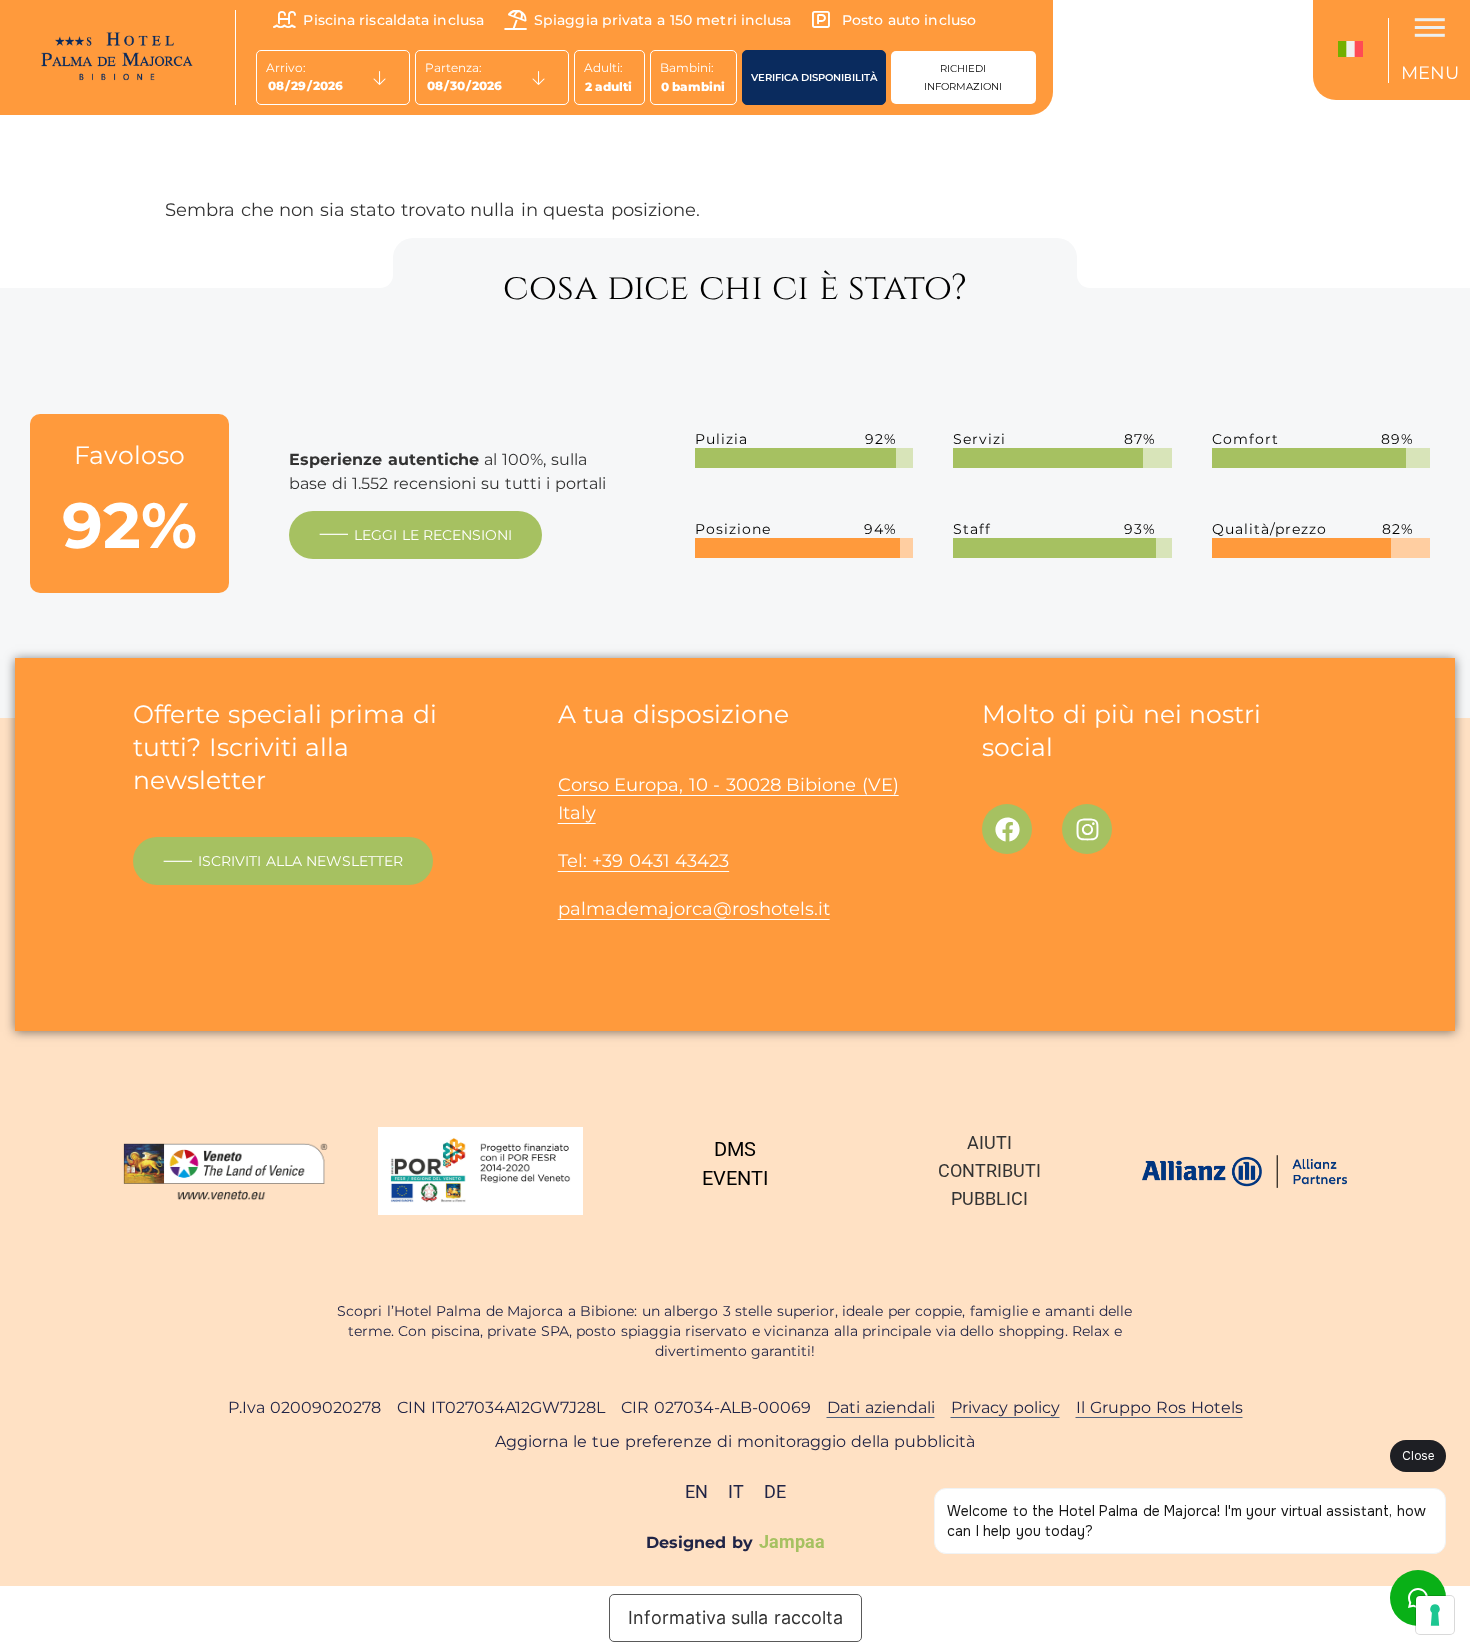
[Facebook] (1007, 829)
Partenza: (453, 67)
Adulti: (603, 67)
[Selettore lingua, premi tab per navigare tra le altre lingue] (1355, 51)
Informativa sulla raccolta (735, 1617)
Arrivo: (286, 67)
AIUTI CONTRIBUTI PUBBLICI (989, 1170)
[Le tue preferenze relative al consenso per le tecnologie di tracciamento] (1435, 1615)
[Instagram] (1087, 829)
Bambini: (687, 67)
